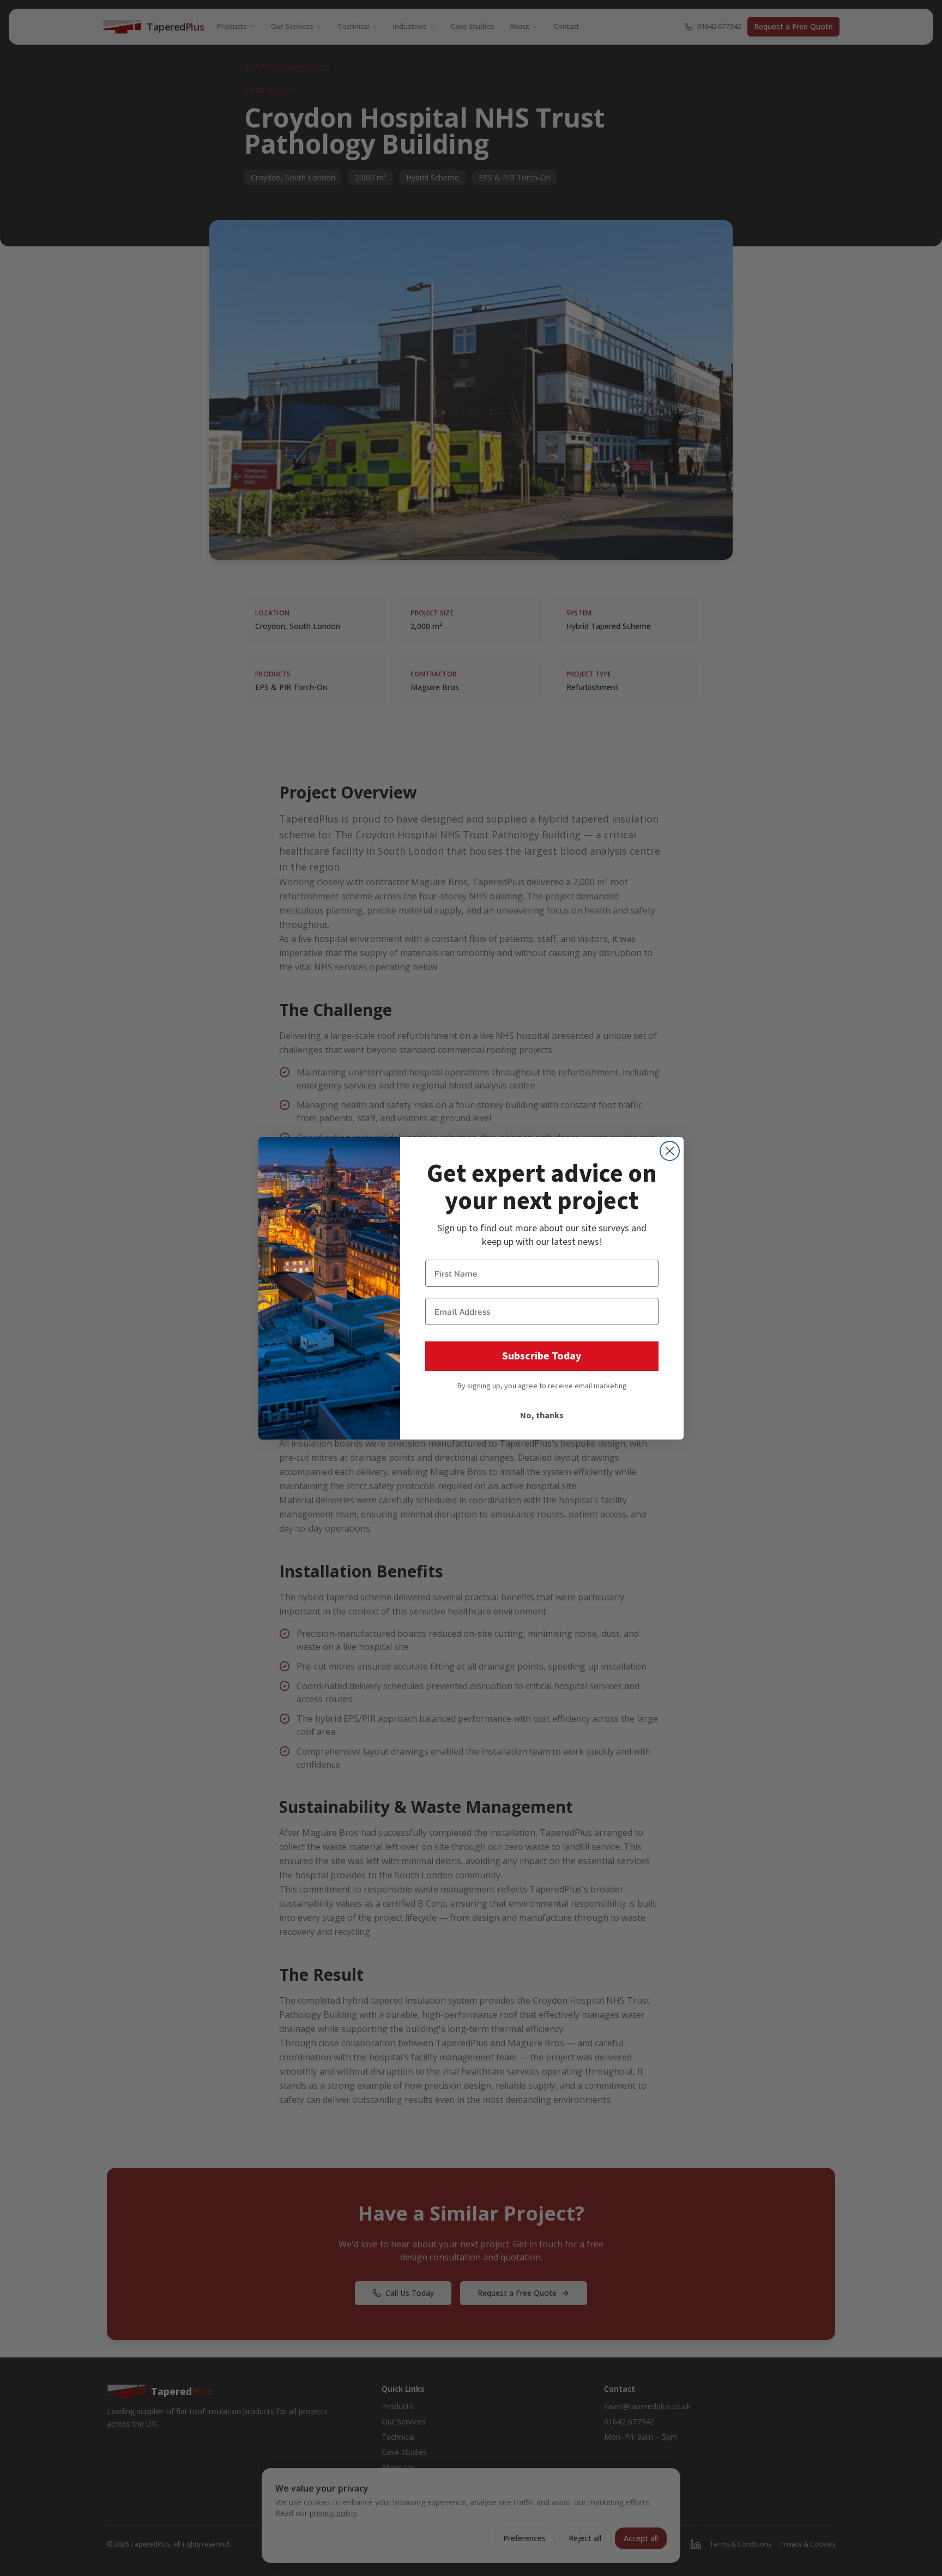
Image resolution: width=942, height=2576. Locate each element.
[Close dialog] (670, 1151)
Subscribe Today (542, 1356)
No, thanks (542, 1416)
